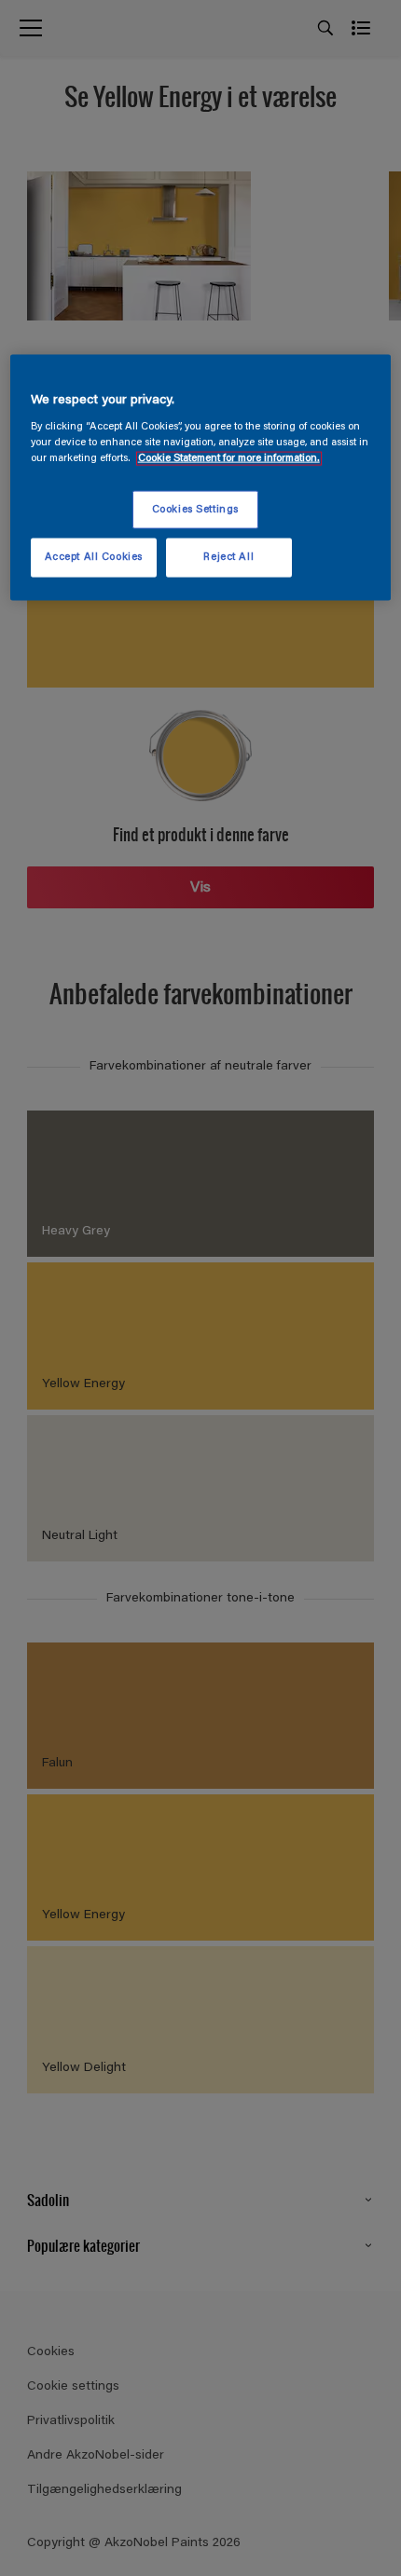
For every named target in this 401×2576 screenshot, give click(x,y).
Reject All (228, 558)
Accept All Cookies (94, 558)
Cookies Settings (195, 509)
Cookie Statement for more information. (229, 459)
